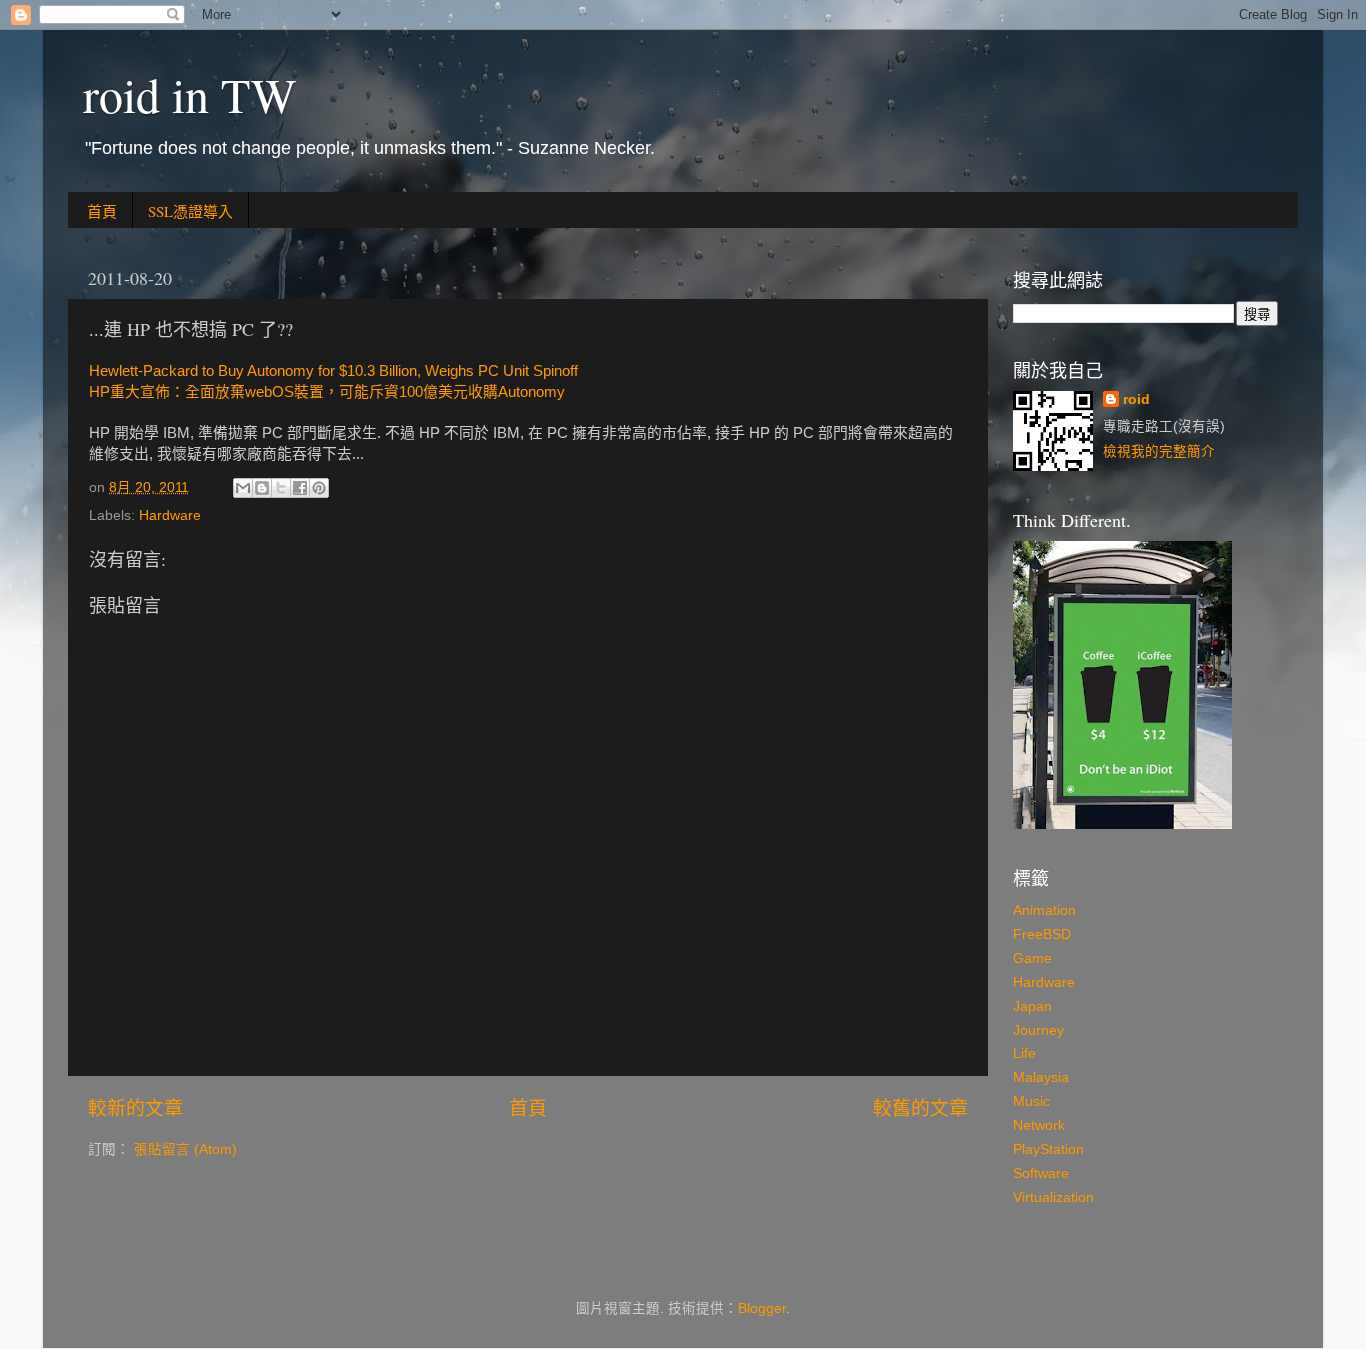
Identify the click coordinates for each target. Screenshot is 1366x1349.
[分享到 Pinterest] (319, 488)
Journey (1038, 1030)
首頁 (102, 211)
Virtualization (1053, 1197)
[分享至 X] (281, 488)
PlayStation (1048, 1149)
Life (1024, 1053)
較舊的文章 (920, 1108)
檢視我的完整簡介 (1159, 451)
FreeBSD (1042, 934)
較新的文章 (135, 1108)
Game (1032, 958)
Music (1031, 1101)
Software (1041, 1173)
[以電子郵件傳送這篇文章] (243, 488)
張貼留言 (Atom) (185, 1149)
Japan (1032, 1006)
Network (1039, 1125)
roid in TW (189, 94)
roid (1136, 399)
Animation (1044, 910)
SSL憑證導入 (190, 211)
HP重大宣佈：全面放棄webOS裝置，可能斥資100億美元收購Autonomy (327, 392)
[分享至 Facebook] (300, 488)
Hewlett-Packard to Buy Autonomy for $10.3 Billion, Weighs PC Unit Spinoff (333, 371)
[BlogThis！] (262, 488)
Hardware (170, 515)
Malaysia (1041, 1077)
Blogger (762, 1308)
